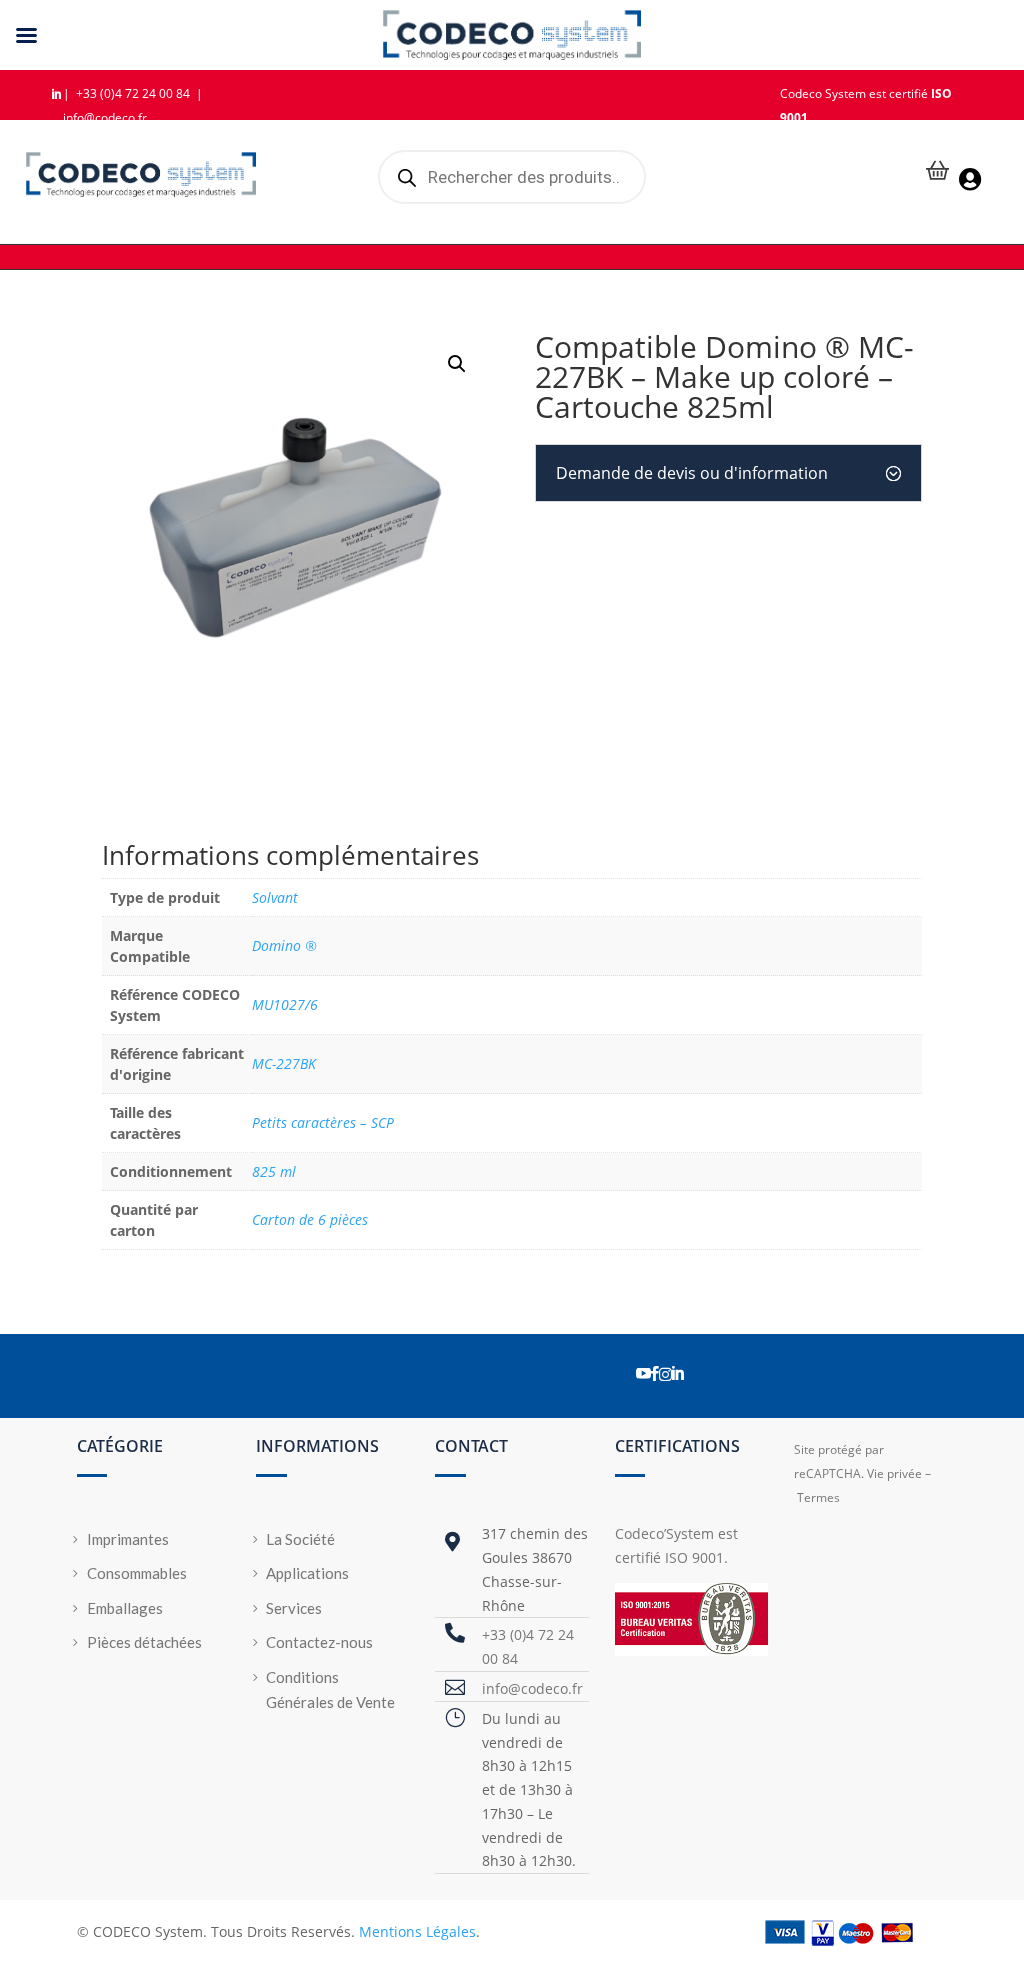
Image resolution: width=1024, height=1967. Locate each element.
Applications (307, 1573)
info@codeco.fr (105, 117)
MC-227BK (284, 1063)
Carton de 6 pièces (310, 1219)
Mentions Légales (417, 1931)
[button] (457, 364)
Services (294, 1608)
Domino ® (284, 945)
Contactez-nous (319, 1642)
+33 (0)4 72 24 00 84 (134, 93)
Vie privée (894, 1473)
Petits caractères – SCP (323, 1122)
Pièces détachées (144, 1642)
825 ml (274, 1171)
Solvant (275, 897)
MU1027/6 (285, 1004)
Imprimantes (128, 1539)
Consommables (137, 1573)
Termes (818, 1497)
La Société (300, 1539)
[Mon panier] (938, 172)
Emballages (125, 1608)
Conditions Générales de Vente (330, 1690)
